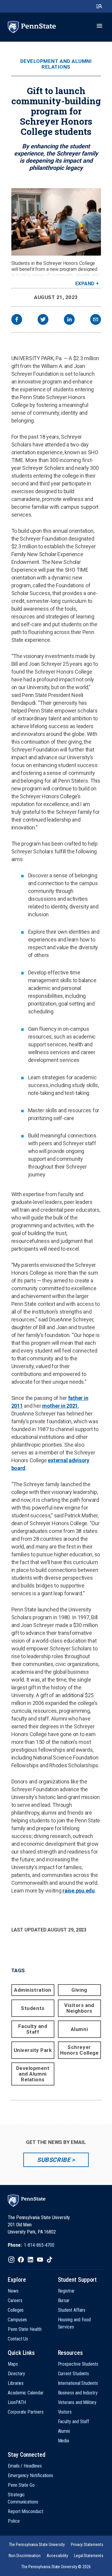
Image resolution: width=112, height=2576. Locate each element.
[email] (96, 320)
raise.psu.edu (79, 1891)
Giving (79, 1990)
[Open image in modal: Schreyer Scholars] (56, 222)
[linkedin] (69, 320)
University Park (33, 2050)
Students (33, 2008)
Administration (33, 1990)
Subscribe (54, 2160)
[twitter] (43, 320)
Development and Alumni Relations (56, 64)
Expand (85, 284)
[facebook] (17, 320)
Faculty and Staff (33, 2029)
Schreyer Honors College (79, 2050)
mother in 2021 (60, 1406)
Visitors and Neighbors (79, 2008)
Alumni (79, 2029)
